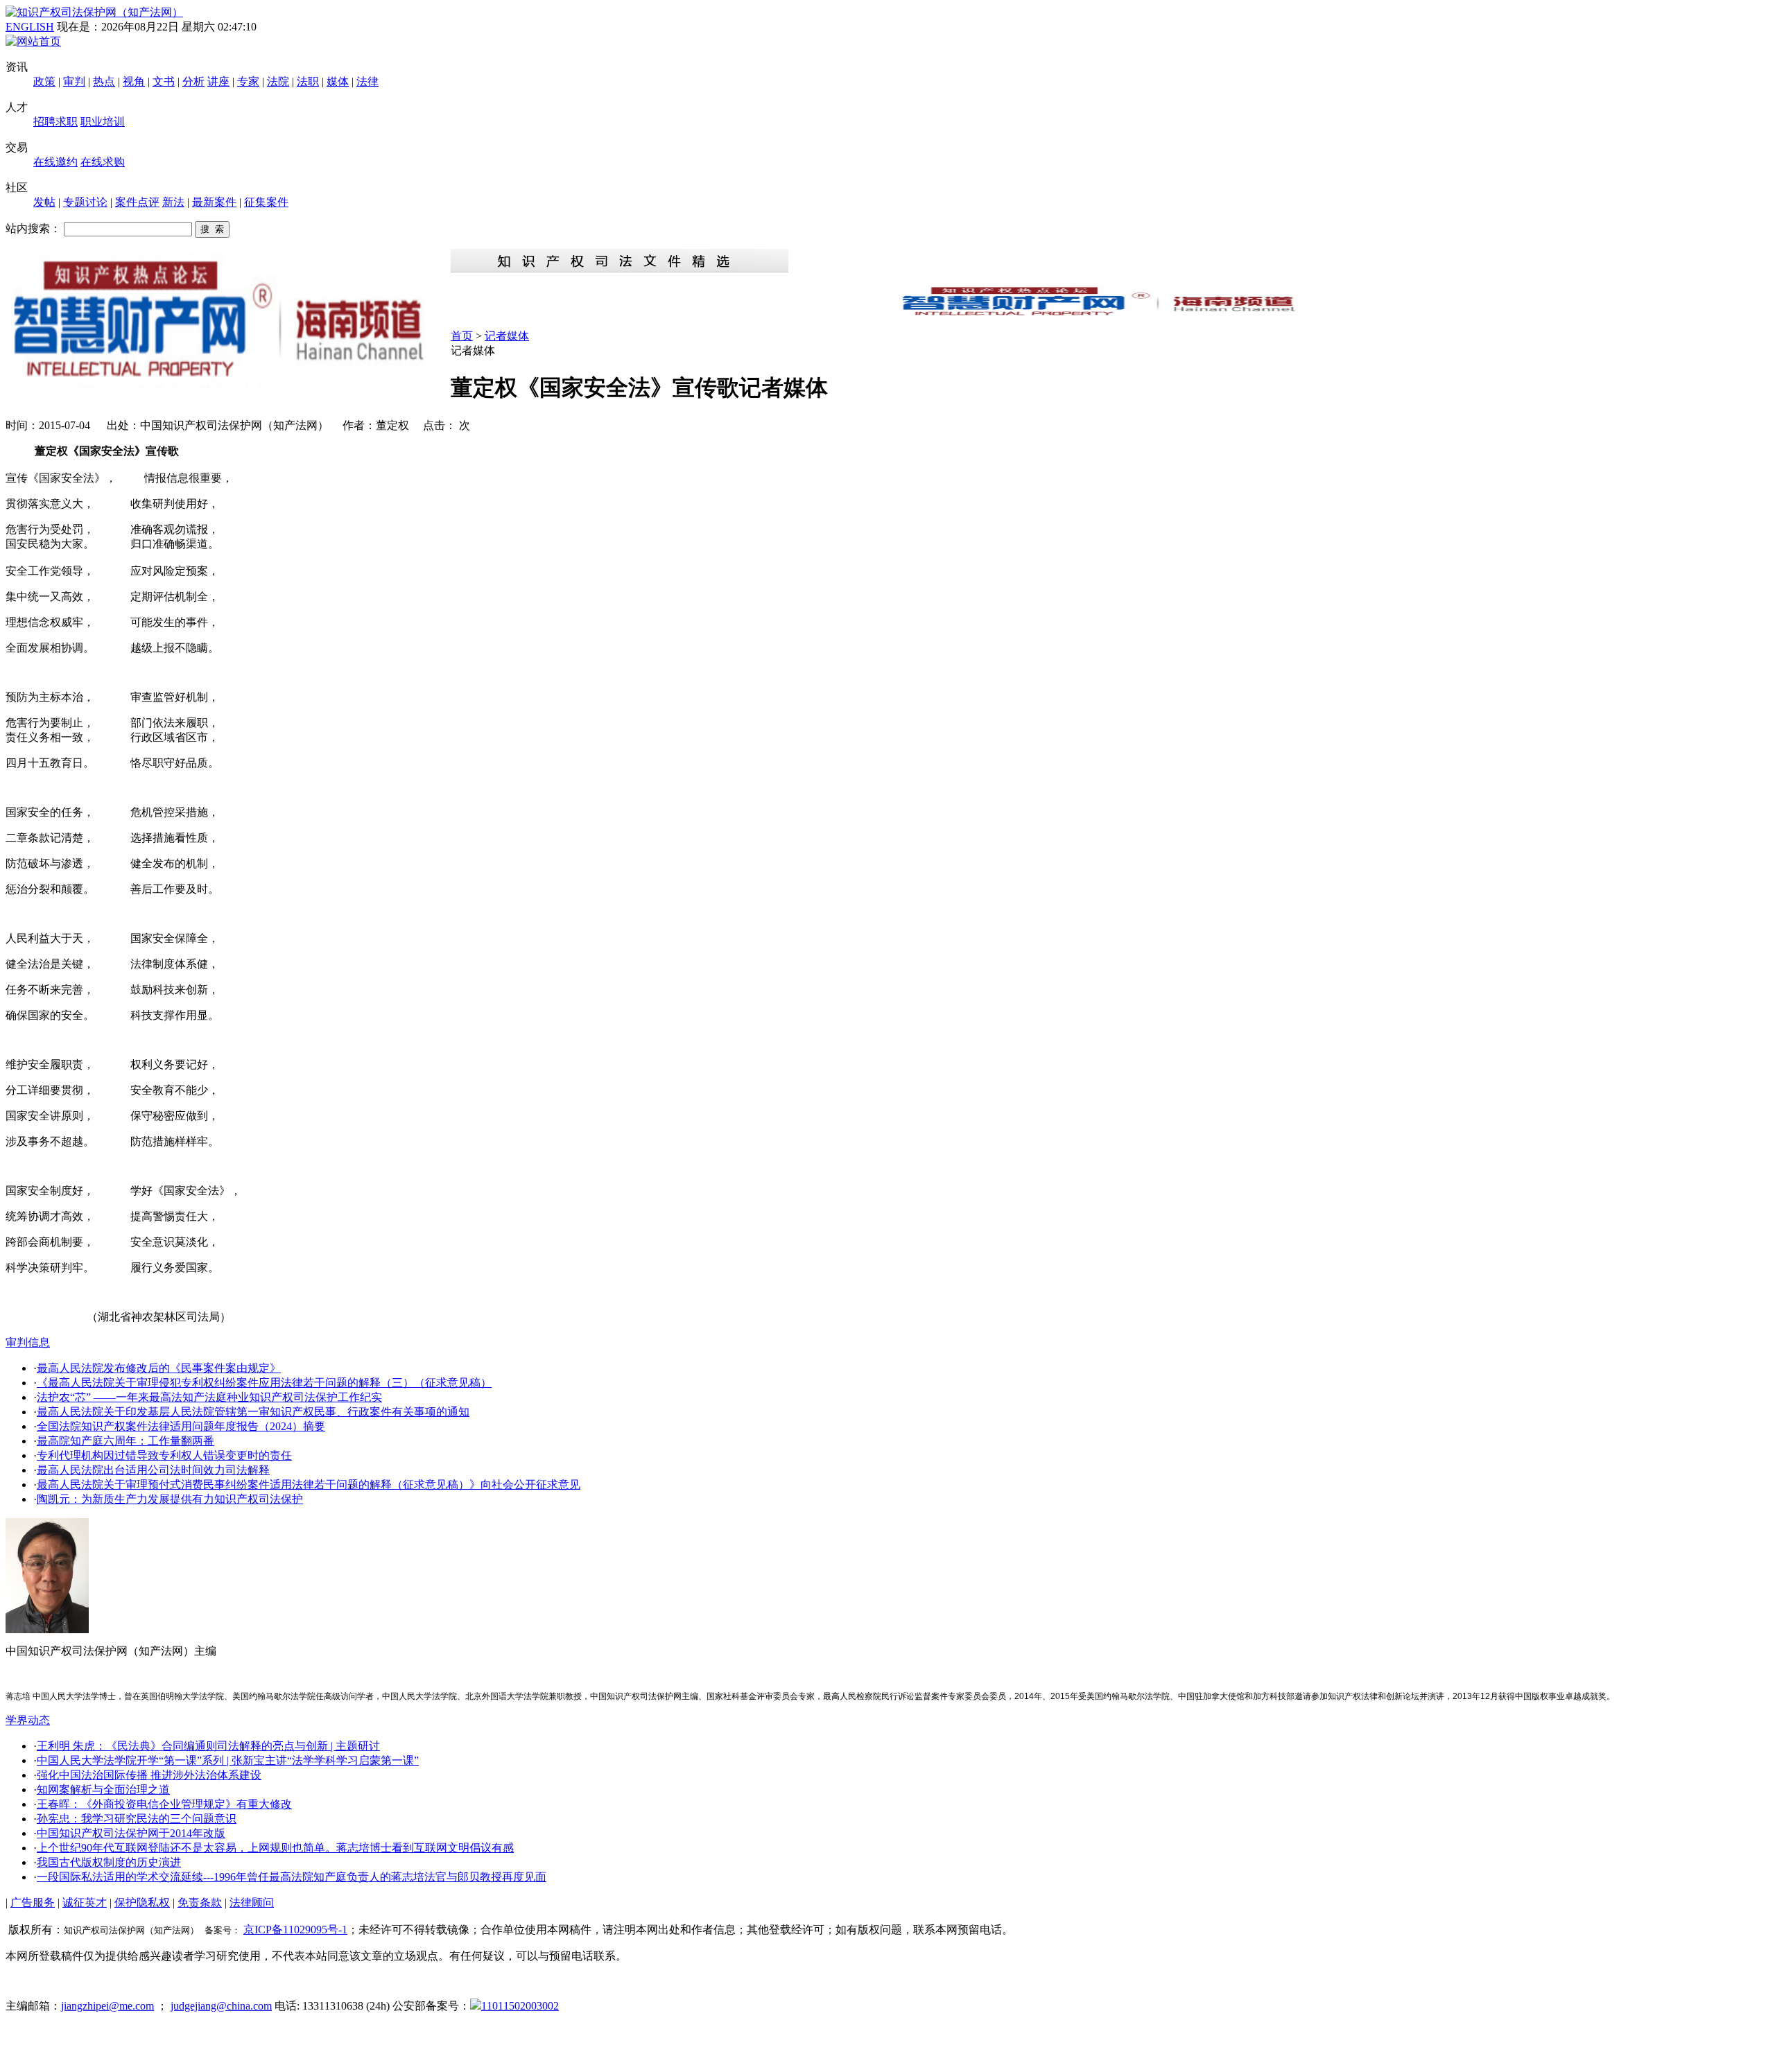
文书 (164, 81)
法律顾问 (252, 1903)
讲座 (218, 81)
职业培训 (103, 122)
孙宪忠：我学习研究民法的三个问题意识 (137, 1819)
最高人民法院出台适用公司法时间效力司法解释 (153, 1470)
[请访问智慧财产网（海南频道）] (1110, 314)
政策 (44, 81)
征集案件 (266, 202)
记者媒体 (507, 336)
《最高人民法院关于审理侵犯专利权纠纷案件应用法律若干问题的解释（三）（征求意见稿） (264, 1383)
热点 (104, 81)
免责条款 (200, 1903)
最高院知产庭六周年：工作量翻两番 (125, 1441)
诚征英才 (85, 1903)
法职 (308, 81)
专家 (248, 81)
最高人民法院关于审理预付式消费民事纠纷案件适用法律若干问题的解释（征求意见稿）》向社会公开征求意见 (309, 1485)
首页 (462, 336)
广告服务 (33, 1903)
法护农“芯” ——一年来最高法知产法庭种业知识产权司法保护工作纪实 (209, 1397)
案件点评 (137, 202)
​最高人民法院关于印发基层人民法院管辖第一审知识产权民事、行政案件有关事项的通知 (253, 1412)
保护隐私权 (142, 1903)
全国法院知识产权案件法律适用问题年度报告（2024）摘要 (181, 1426)
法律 (367, 81)
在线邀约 (55, 162)
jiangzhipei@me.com (107, 2006)
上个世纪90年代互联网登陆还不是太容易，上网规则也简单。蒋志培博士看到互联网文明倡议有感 (275, 1848)
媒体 (338, 81)
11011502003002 (520, 2006)
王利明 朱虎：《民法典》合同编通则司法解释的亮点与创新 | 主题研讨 (208, 1746)
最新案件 (214, 202)
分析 (193, 81)
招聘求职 (55, 122)
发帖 (44, 202)
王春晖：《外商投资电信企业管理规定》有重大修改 (164, 1804)
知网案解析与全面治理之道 (103, 1790)
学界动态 (28, 1720)
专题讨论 (85, 202)
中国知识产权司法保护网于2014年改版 (131, 1833)
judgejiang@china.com (221, 2006)
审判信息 (28, 1342)
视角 (134, 81)
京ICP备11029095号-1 (295, 1930)
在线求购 (103, 162)
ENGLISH (30, 27)
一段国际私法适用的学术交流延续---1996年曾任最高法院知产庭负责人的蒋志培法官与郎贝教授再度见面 (292, 1877)
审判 (74, 81)
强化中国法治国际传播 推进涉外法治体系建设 (149, 1775)
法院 (278, 81)
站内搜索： (33, 228)
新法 (173, 202)
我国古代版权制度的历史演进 (109, 1862)
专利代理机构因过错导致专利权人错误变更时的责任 (164, 1455)
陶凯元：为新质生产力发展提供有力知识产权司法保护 (170, 1499)
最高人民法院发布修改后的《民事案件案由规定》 (159, 1368)
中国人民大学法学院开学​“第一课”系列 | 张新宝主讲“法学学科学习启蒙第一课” (228, 1760)
